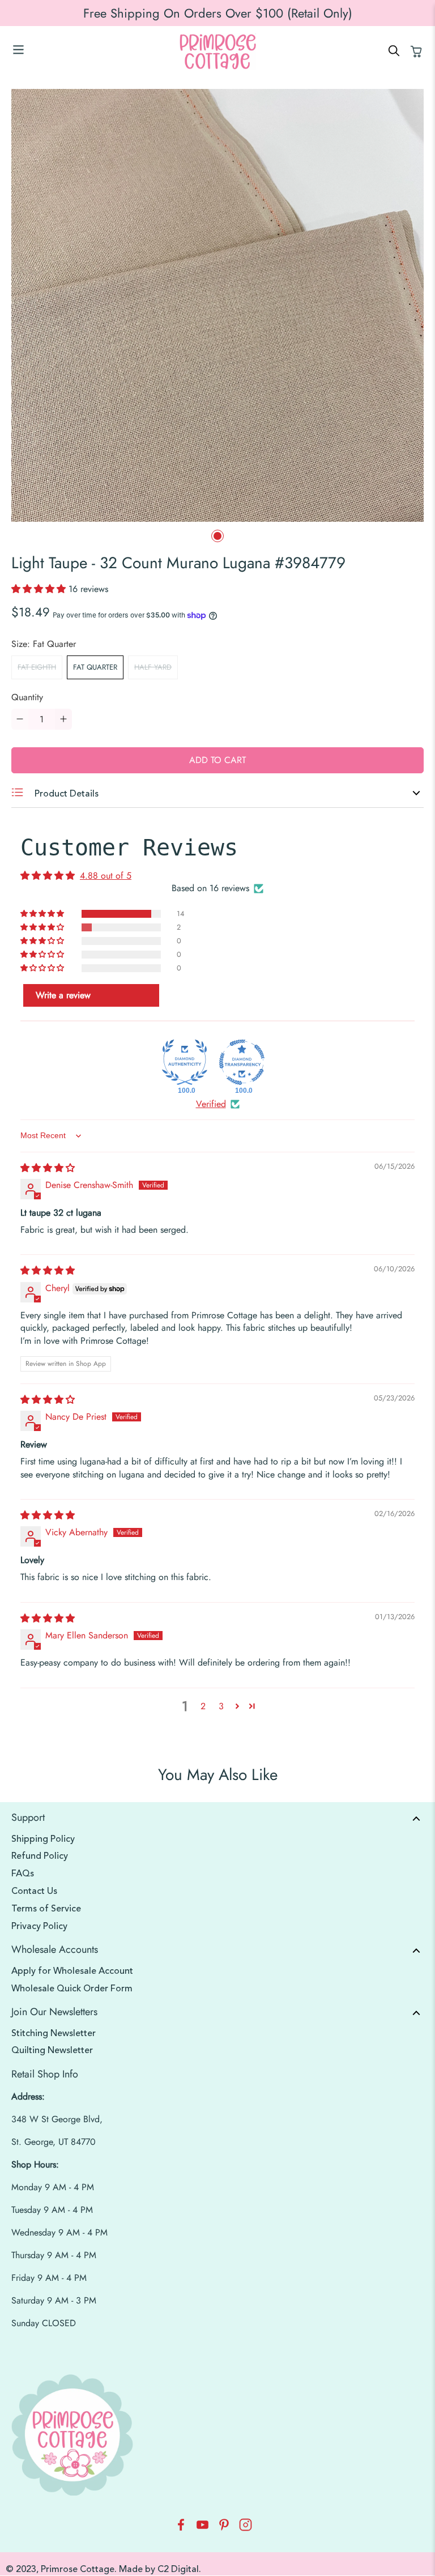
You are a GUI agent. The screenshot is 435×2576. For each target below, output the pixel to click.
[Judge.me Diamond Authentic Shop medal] (185, 1062)
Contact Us (34, 1891)
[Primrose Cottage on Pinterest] (224, 2528)
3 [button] (221, 1706)
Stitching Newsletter (54, 2033)
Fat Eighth (37, 667)
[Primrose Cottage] (217, 52)
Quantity (27, 697)
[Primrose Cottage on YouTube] (202, 2528)
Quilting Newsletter (52, 2050)
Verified (211, 1104)
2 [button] (203, 1706)
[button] (40, 589)
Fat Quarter (95, 667)
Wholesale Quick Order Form (72, 1989)
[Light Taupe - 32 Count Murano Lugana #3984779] (217, 305)
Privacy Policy (39, 1926)
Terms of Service (46, 1909)
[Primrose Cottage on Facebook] (181, 2528)
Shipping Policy (43, 1839)
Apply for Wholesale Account (72, 1971)
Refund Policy (40, 1856)
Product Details (65, 794)
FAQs (23, 1874)
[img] (48, 1168)
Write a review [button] (63, 995)
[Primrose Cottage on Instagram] (246, 2528)
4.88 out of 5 (106, 876)
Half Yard (153, 667)
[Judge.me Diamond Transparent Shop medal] (242, 1062)
